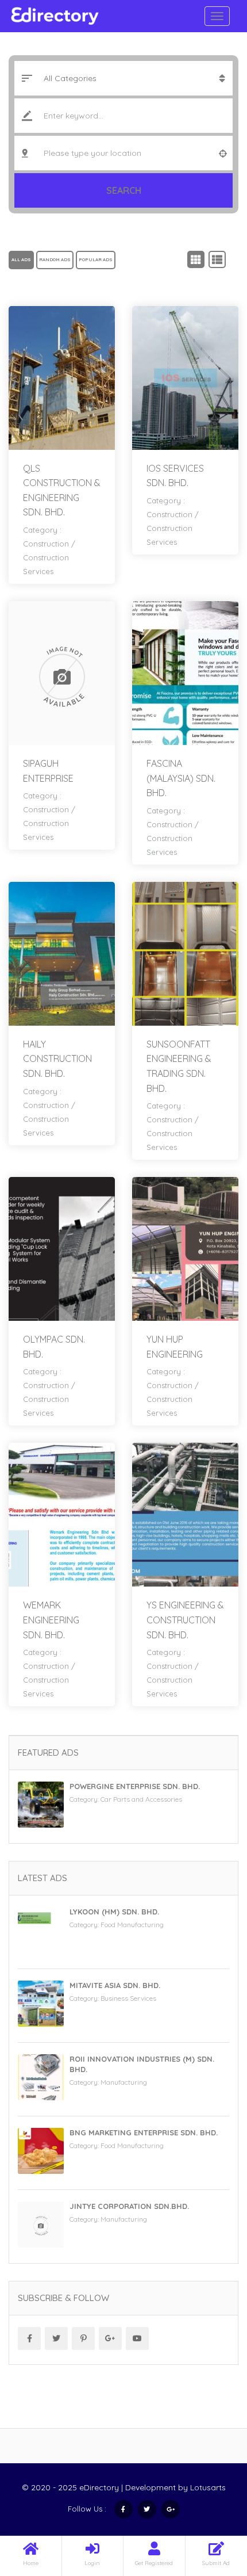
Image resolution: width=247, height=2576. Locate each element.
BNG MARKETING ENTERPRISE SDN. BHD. (144, 2132)
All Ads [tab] (21, 259)
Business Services (128, 1998)
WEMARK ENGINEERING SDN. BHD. (51, 1620)
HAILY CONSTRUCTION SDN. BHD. (57, 1059)
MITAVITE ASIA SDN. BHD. (115, 1985)
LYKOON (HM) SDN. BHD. (114, 1912)
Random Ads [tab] (55, 259)
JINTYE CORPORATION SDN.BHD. (129, 2206)
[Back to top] (210, 2504)
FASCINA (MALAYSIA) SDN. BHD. (181, 778)
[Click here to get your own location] (223, 153)
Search (124, 190)
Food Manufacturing (132, 1925)
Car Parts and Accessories (141, 1799)
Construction (46, 544)
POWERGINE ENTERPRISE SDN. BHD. (135, 1786)
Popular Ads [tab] (96, 259)
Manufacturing (124, 2082)
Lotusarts (208, 2487)
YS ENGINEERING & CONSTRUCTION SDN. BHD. (185, 1620)
